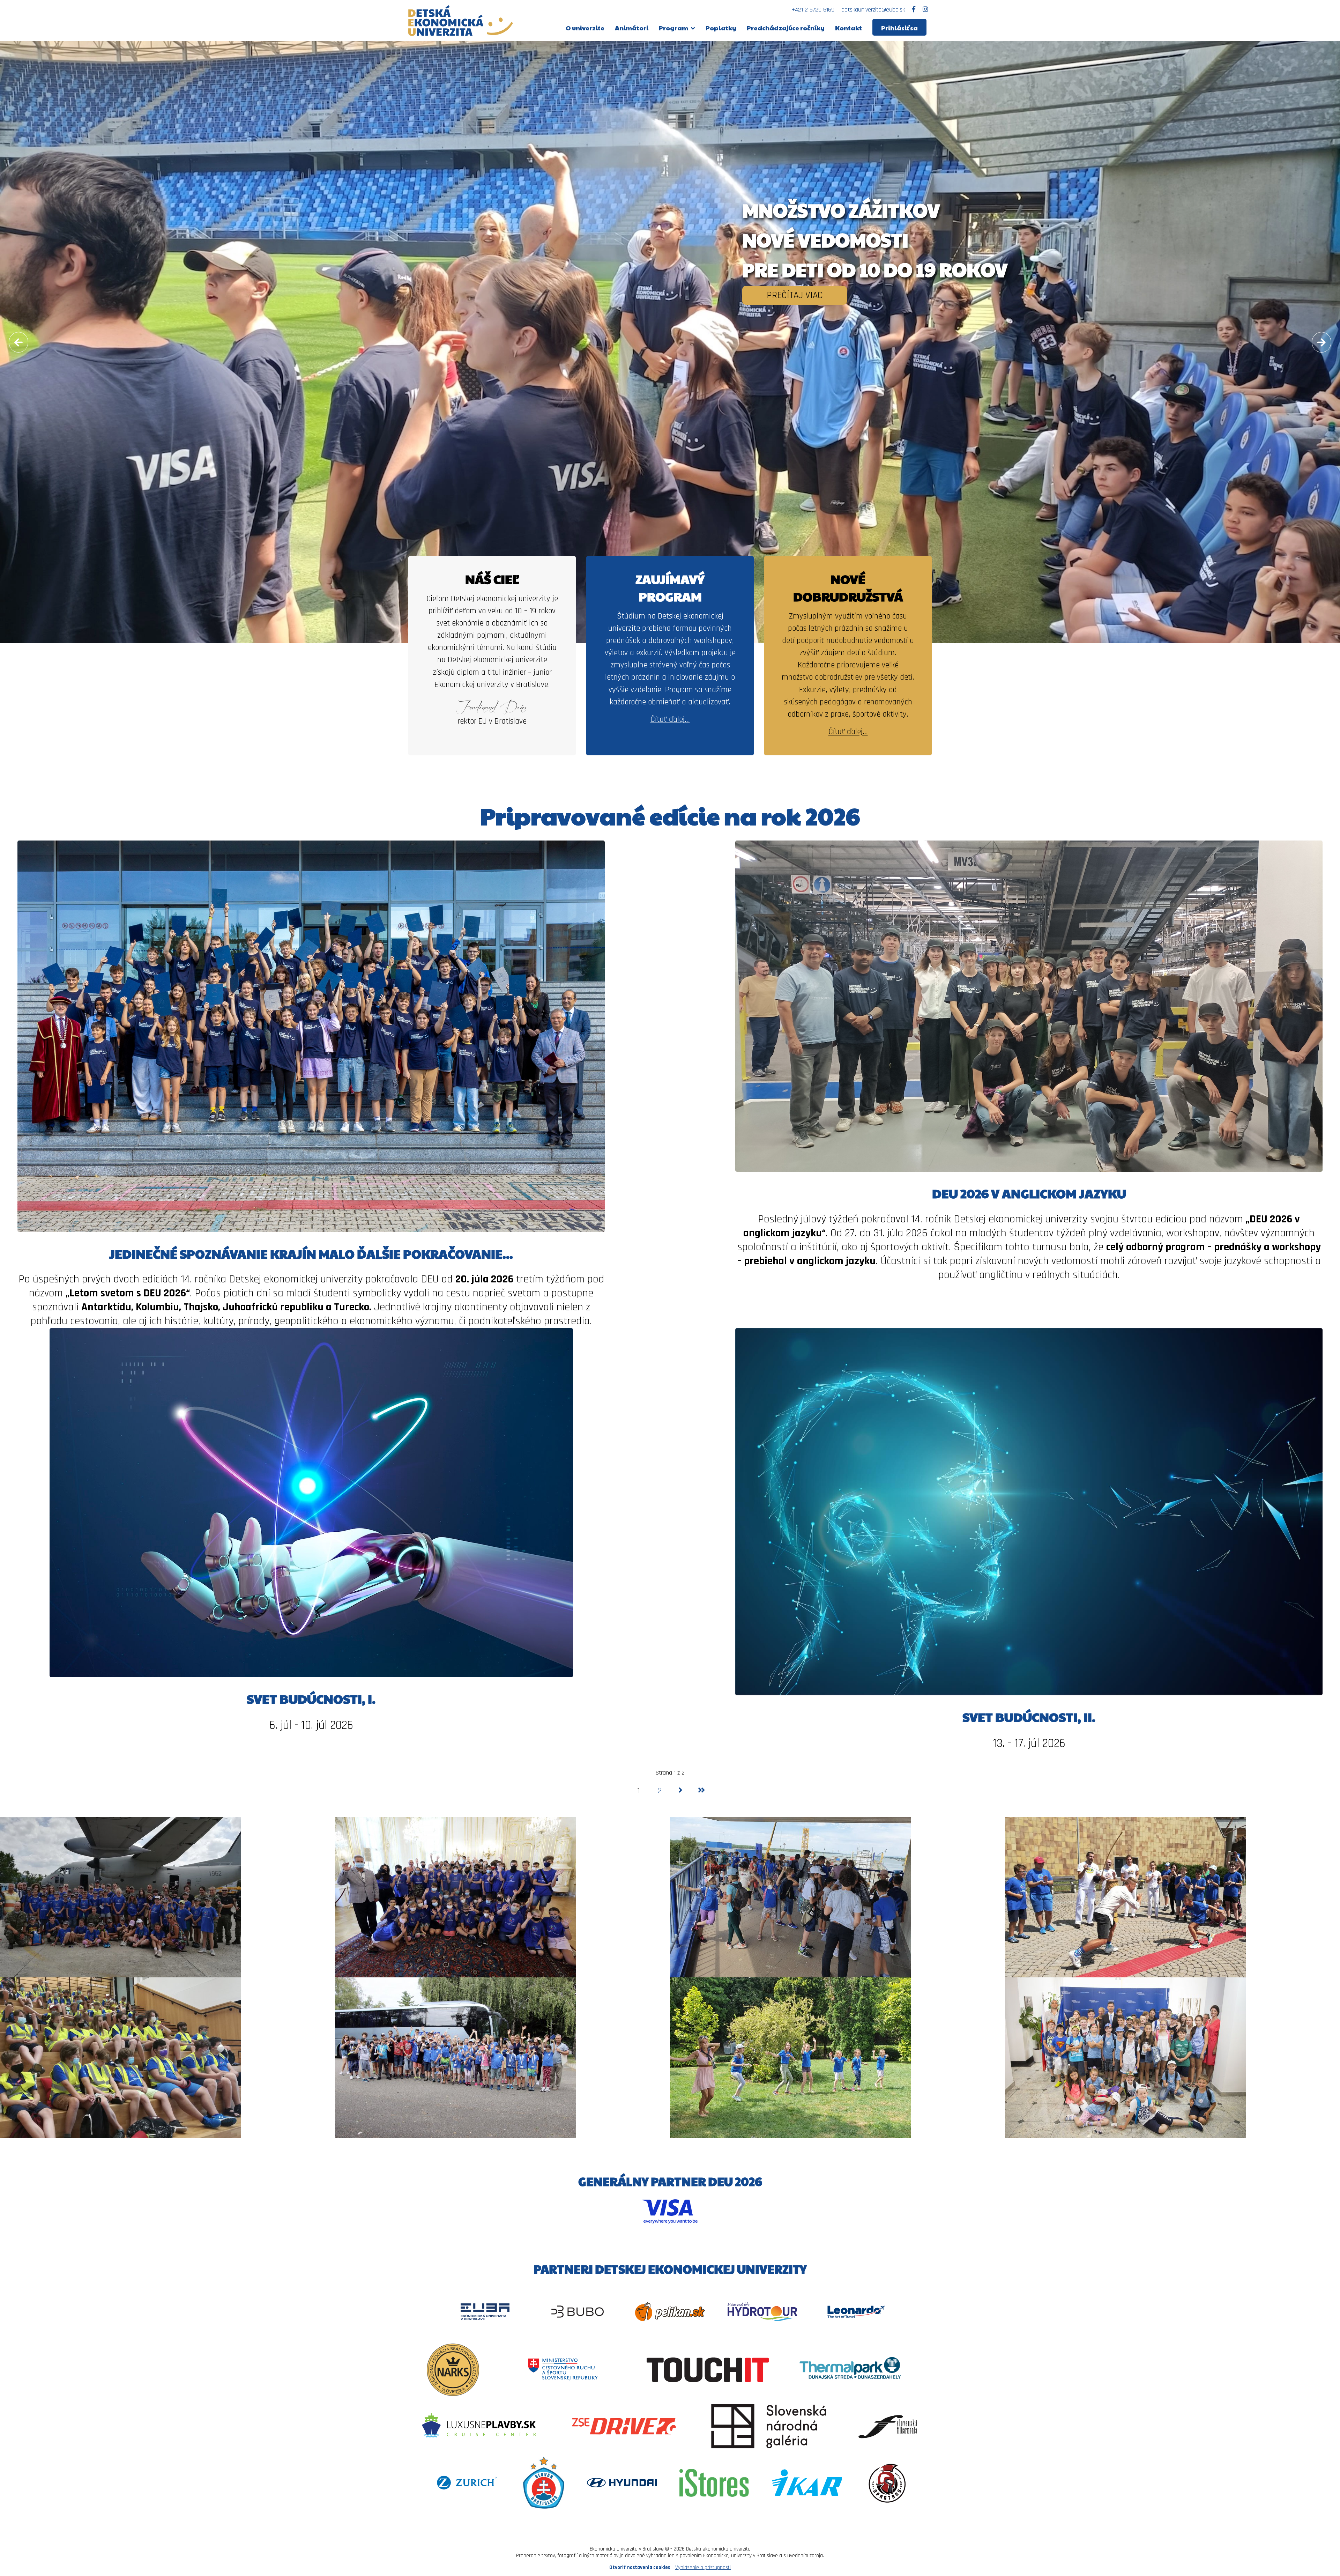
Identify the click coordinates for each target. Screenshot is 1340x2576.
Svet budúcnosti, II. (1029, 1717)
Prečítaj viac (795, 295)
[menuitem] (585, 27)
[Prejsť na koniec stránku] (701, 1791)
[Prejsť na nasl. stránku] (680, 1791)
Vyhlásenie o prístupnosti (703, 2567)
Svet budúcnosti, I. (311, 1698)
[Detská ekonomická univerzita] (461, 21)
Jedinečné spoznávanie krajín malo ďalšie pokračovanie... (311, 1253)
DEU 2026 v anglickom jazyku (1029, 1193)
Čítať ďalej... (670, 719)
